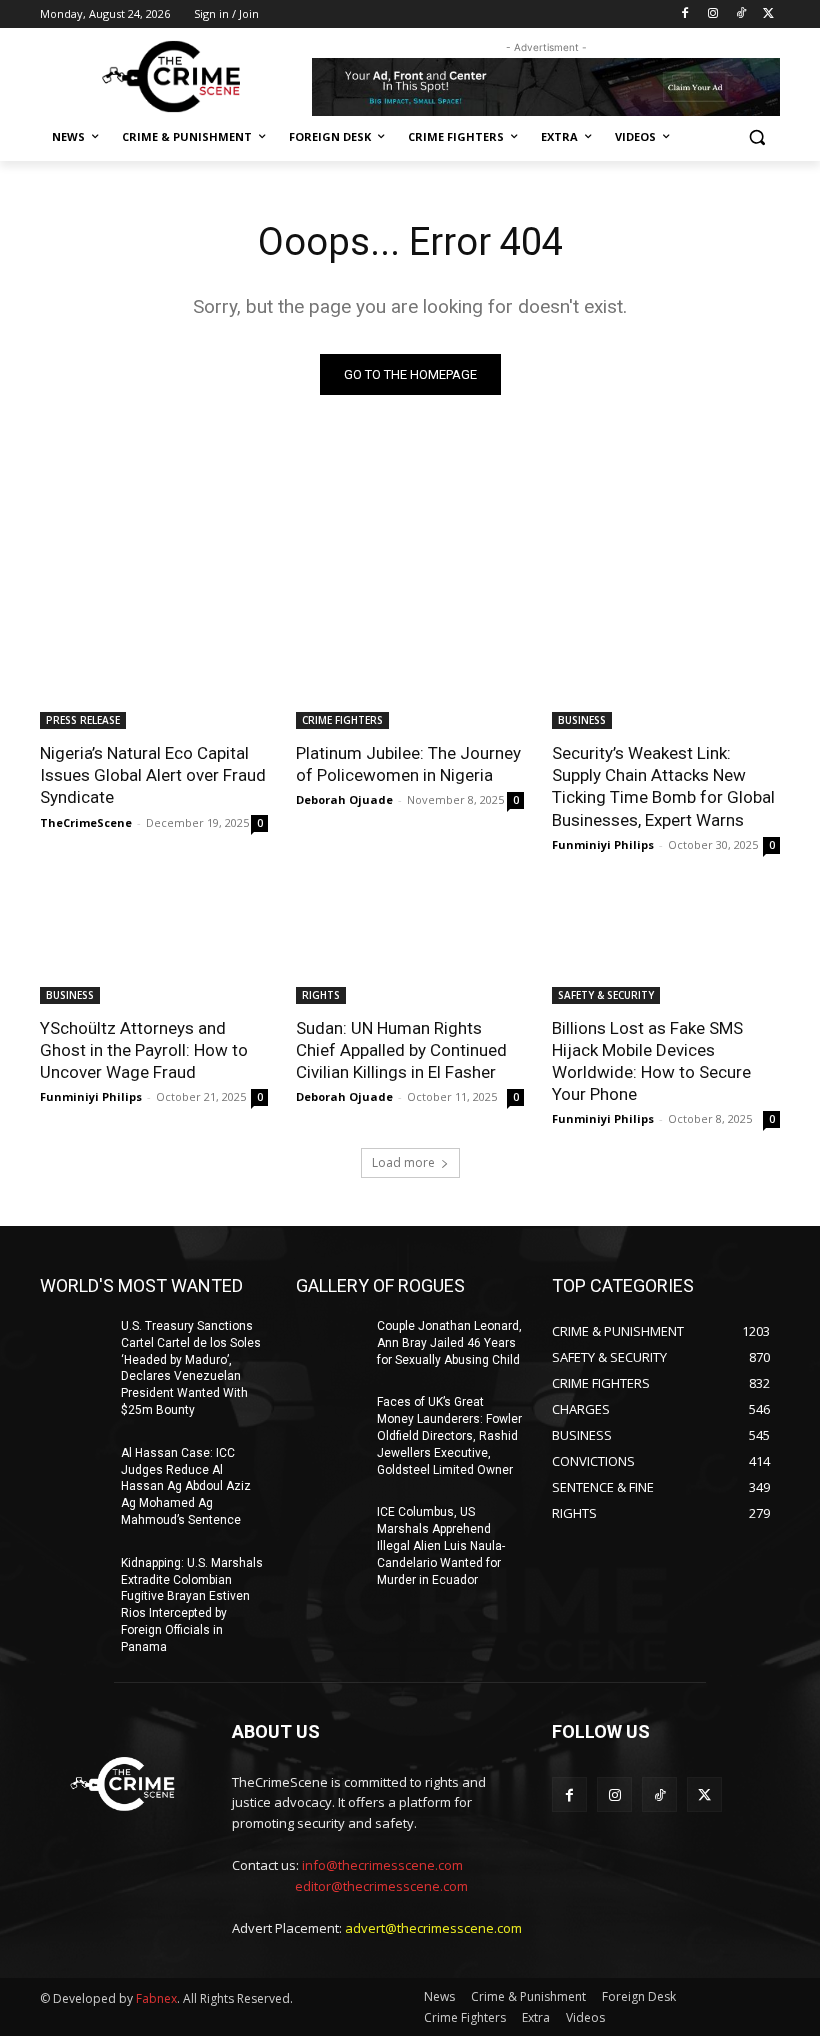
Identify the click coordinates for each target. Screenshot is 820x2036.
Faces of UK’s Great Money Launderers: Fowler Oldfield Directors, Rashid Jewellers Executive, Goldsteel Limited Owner (449, 1435)
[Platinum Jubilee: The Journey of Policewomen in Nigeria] (410, 672)
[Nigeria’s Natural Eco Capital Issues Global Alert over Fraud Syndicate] (154, 672)
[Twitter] (768, 14)
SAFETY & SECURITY (606, 995)
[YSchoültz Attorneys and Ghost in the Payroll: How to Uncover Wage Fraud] (154, 947)
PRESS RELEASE (83, 720)
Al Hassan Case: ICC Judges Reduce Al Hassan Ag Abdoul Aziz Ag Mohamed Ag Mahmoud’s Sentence (186, 1486)
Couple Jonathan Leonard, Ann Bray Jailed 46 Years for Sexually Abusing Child (449, 1343)
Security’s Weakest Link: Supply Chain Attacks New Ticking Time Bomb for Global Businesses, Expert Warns (663, 786)
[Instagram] (713, 14)
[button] (756, 137)
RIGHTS (321, 995)
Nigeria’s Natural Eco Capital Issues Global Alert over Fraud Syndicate (153, 775)
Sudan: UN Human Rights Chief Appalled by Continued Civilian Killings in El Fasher (401, 1050)
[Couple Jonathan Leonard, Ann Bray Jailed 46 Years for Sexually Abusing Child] (330, 1342)
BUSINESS (582, 720)
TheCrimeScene (86, 822)
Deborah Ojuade (344, 799)
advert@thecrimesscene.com (433, 1928)
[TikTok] (740, 14)
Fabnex (156, 1998)
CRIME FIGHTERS (342, 720)
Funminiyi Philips (603, 844)
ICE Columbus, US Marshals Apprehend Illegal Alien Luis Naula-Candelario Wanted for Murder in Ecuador (441, 1545)
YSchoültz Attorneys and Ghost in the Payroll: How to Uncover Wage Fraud (144, 1050)
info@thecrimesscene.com (382, 1865)
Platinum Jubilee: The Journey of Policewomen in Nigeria (408, 764)
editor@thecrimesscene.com (381, 1886)
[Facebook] (685, 14)
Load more (403, 1162)
